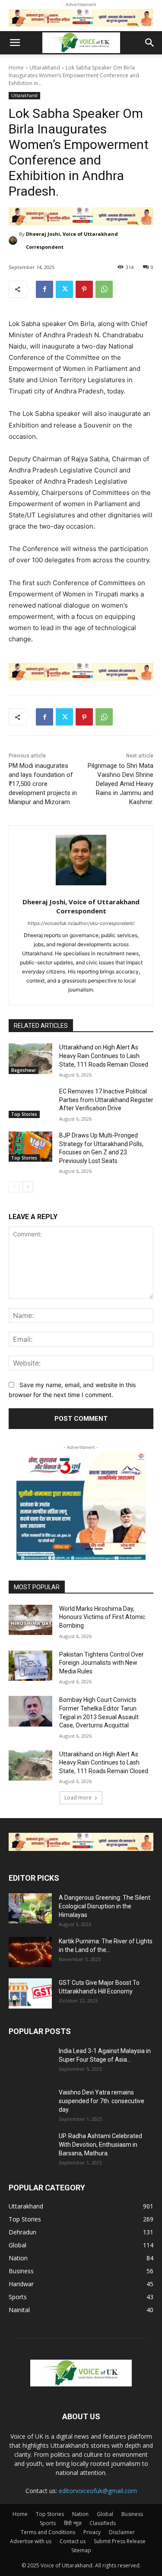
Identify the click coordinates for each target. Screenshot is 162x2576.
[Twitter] (64, 289)
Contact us (73, 2541)
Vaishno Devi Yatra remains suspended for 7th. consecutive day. (102, 2101)
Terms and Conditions (48, 2532)
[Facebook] (44, 289)
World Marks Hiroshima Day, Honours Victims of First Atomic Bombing (102, 1617)
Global (105, 2514)
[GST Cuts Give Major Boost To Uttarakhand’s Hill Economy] (30, 1993)
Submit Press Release (120, 2541)
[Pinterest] (84, 289)
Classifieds (103, 2523)
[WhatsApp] (104, 289)
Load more (78, 1798)
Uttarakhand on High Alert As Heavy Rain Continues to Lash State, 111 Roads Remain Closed (104, 1056)
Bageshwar (24, 1070)
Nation (80, 2514)
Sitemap (81, 2550)
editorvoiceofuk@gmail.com (98, 2491)
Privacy (92, 2532)
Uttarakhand (45, 68)
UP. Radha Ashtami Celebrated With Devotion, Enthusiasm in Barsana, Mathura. (100, 2145)
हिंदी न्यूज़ (73, 2523)
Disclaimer (122, 2532)
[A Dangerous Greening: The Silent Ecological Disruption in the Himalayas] (30, 1908)
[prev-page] (14, 1187)
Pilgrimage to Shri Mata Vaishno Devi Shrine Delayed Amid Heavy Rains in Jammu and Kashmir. (121, 784)
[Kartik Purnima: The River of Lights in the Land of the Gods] (30, 1952)
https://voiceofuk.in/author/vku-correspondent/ (81, 923)
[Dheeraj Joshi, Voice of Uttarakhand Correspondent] (14, 241)
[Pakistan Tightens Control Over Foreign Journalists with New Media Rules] (30, 1666)
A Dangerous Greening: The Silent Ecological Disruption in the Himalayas (105, 1906)
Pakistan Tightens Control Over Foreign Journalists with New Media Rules (102, 1663)
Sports (48, 2523)
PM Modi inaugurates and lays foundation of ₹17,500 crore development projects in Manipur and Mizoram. (43, 784)
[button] (15, 43)
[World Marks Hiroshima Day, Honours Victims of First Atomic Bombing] (30, 1620)
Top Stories (24, 1114)
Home (16, 68)
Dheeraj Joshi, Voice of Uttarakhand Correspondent (72, 240)
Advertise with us (31, 2541)
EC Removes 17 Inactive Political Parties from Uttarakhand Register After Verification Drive (106, 1100)
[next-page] (28, 1187)
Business (132, 2514)
